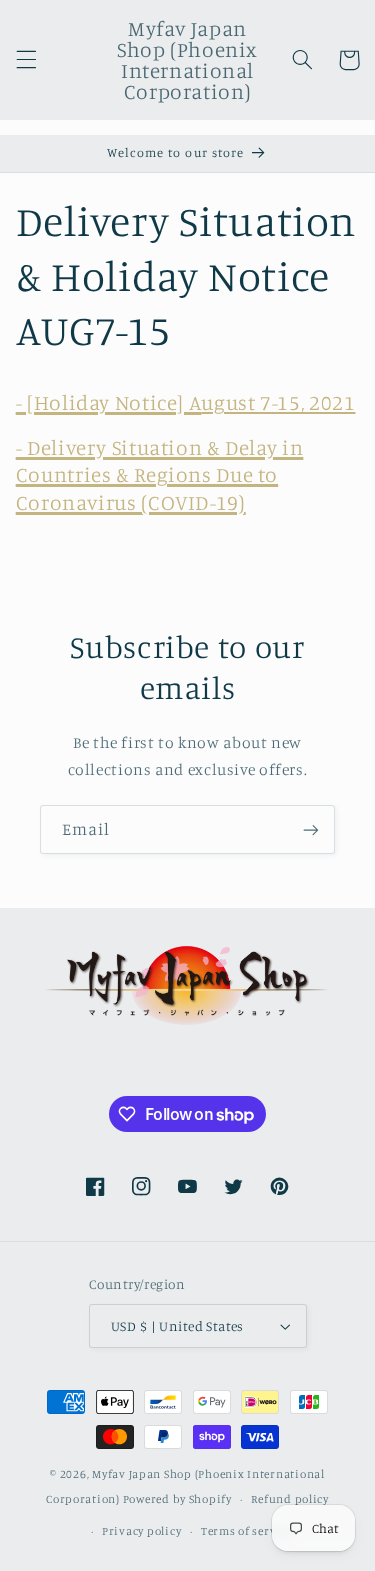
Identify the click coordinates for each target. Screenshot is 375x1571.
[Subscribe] (311, 829)
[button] (26, 60)
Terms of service (247, 1531)
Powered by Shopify (177, 1499)
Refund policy (290, 1499)
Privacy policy (141, 1531)
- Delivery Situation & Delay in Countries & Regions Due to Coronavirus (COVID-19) (160, 474)
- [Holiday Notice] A (109, 402)
